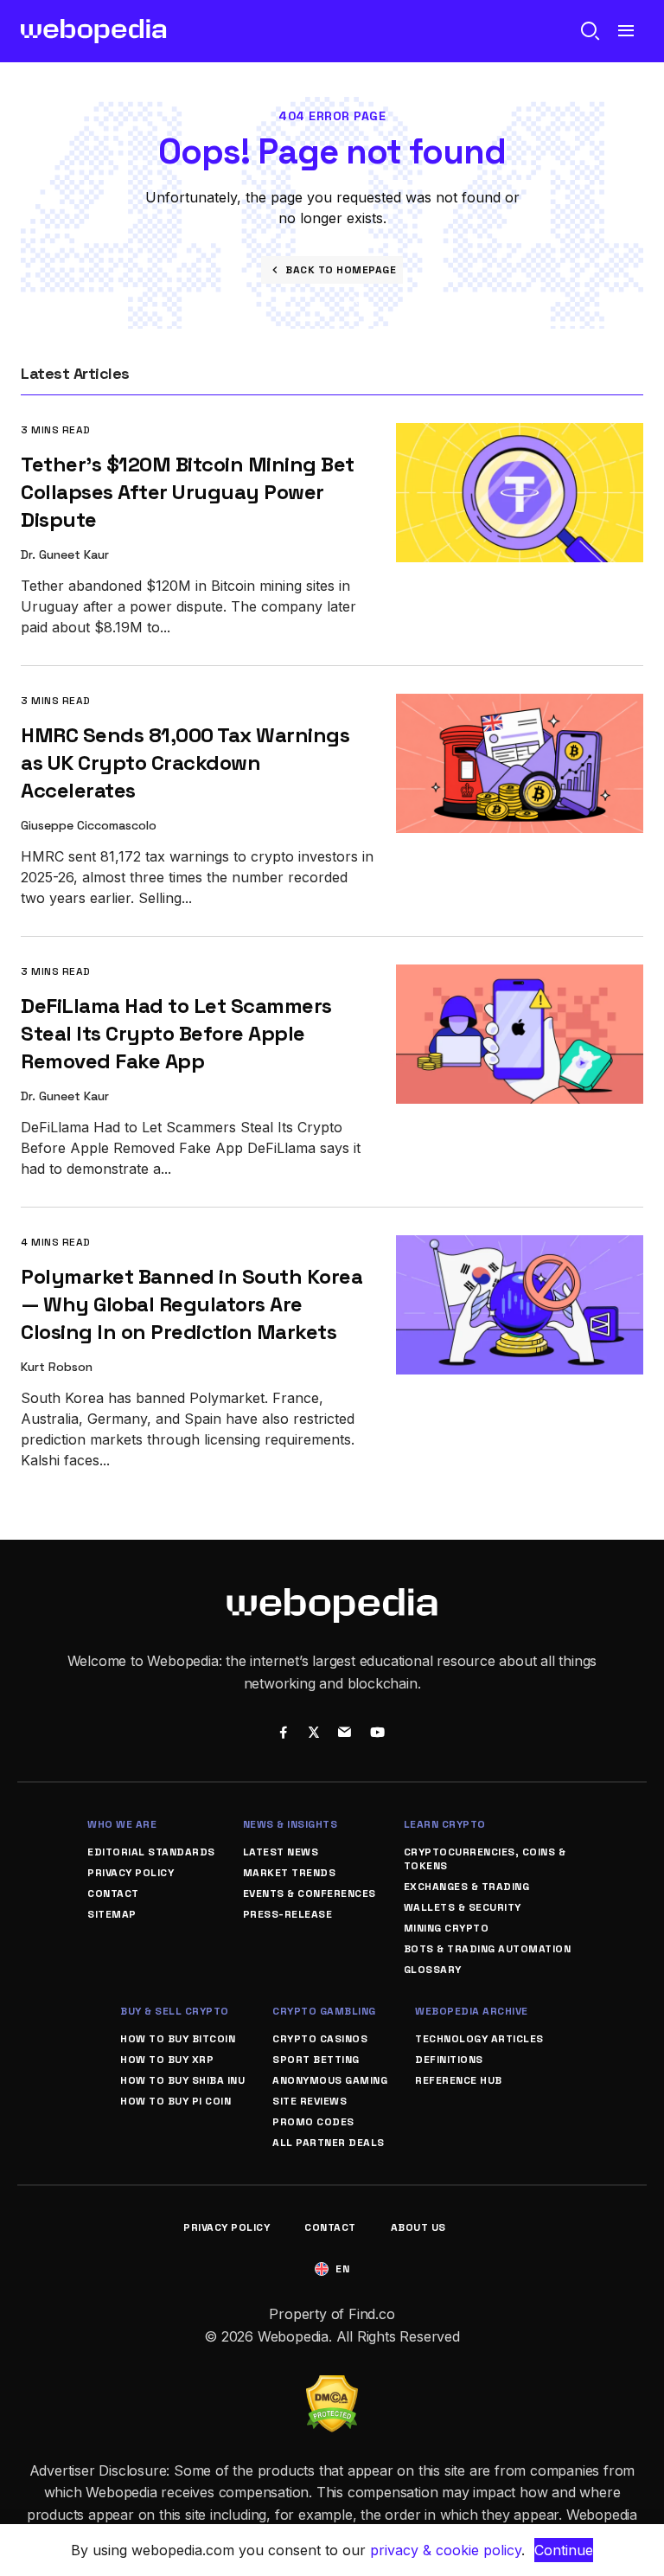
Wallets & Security (463, 1907)
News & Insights (290, 1824)
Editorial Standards (151, 1852)
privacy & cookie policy (446, 2550)
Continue (564, 2550)
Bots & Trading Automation (488, 1949)
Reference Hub (459, 2080)
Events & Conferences (310, 1894)
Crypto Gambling (324, 2011)
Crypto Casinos (320, 2039)
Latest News (281, 1852)
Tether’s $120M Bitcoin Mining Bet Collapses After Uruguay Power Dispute (188, 492)
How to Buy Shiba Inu (182, 2080)
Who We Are (122, 1824)
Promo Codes (313, 2122)
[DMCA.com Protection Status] (332, 2386)
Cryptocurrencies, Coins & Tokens (485, 1859)
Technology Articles (479, 2039)
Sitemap (112, 1914)
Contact (113, 1894)
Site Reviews (310, 2101)
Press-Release (288, 1914)
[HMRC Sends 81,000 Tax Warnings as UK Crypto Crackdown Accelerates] (520, 705)
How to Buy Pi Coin (176, 2101)
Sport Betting (316, 2060)
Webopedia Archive (472, 2011)
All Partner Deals (329, 2143)
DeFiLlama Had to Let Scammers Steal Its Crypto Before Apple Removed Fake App (176, 1033)
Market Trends (290, 1873)
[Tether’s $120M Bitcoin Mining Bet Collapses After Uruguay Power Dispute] (520, 435)
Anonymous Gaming (330, 2080)
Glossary (433, 1970)
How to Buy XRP (167, 2060)
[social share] (283, 1734)
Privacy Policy (131, 1873)
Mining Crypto (447, 1928)
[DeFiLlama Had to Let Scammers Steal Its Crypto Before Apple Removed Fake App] (520, 976)
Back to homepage (341, 270)
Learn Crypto (445, 1824)
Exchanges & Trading (467, 1887)
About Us (418, 2227)
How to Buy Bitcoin (178, 2039)
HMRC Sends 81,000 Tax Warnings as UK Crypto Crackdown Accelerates (185, 763)
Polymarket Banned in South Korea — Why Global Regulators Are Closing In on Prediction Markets (192, 1304)
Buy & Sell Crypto (175, 2011)
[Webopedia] (94, 31)
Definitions (449, 2060)
